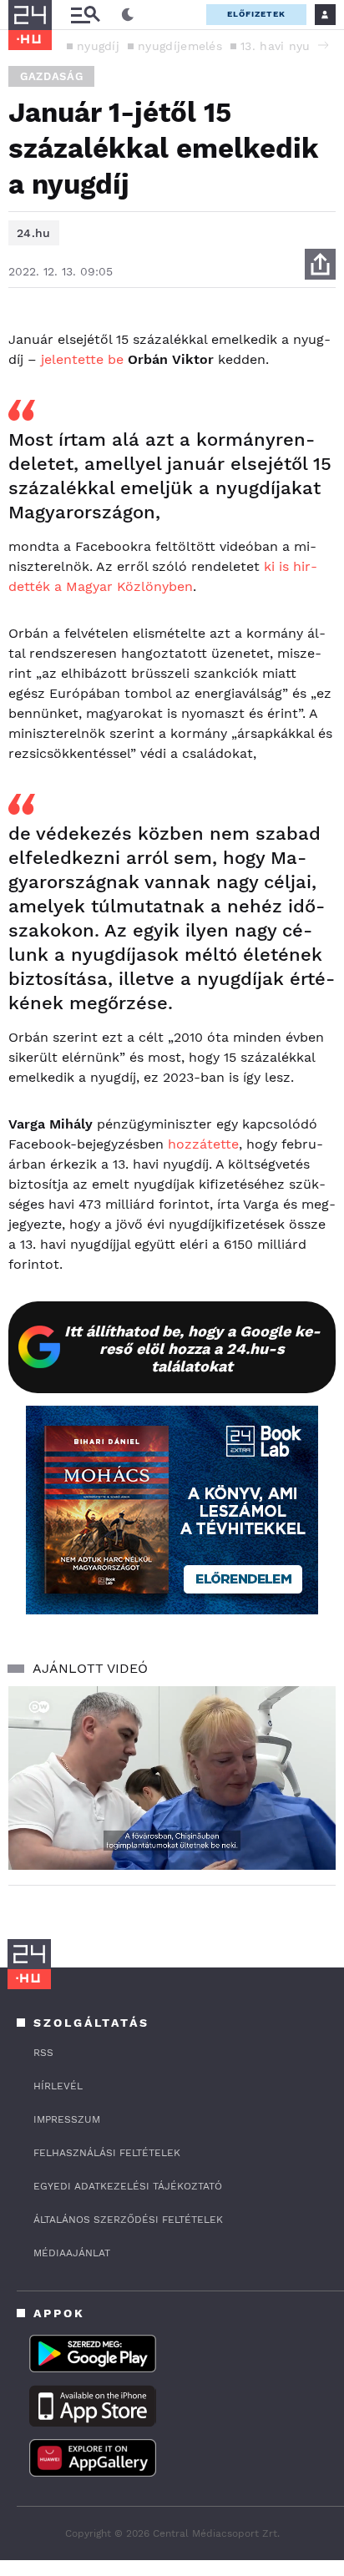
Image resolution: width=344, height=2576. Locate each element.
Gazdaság (51, 76)
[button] (323, 45)
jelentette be (82, 359)
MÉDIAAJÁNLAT (72, 2253)
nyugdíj (98, 46)
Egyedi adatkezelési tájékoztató (128, 2186)
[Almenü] (85, 15)
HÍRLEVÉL (58, 2086)
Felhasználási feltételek (107, 2153)
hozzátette (203, 1144)
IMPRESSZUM (67, 2119)
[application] (172, 1778)
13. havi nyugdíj (286, 46)
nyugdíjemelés (180, 46)
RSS (43, 2053)
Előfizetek (256, 14)
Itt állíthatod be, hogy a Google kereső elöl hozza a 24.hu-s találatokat (192, 1349)
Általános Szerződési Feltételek (128, 2220)
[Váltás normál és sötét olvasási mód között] (128, 15)
